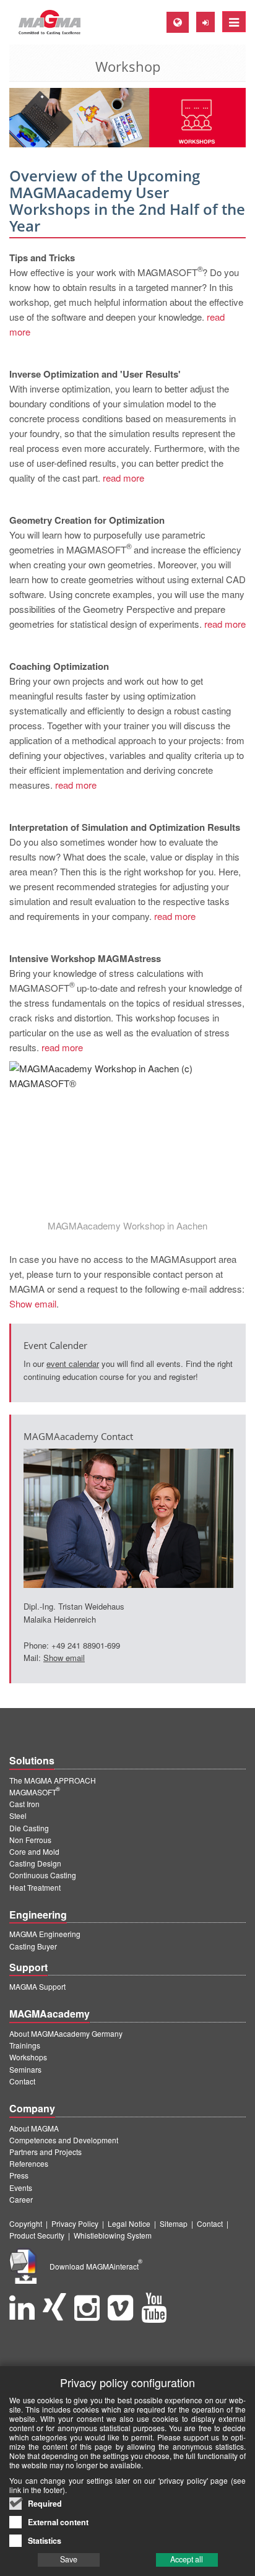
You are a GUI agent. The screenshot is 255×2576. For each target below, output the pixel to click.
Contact (22, 2081)
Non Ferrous (30, 1840)
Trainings (25, 2045)
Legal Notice (129, 2223)
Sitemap (174, 2223)
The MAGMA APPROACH (53, 1780)
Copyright (26, 2223)
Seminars (25, 2069)
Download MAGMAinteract (96, 2266)
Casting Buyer (33, 1946)
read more (123, 478)
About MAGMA (34, 2128)
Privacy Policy (75, 2223)
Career (21, 2199)
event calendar (73, 1364)
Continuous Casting (43, 1875)
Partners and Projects (45, 2152)
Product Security (37, 2235)
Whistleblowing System (113, 2235)
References (29, 2163)
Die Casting (29, 1828)
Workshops (28, 2057)
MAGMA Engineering (45, 1934)
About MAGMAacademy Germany (66, 2033)
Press (19, 2175)
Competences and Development (64, 2140)
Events (21, 2188)
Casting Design (35, 1863)
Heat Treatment (35, 1887)
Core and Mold (34, 1851)
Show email (33, 1303)
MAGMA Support (37, 1986)
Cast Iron (24, 1804)
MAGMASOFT (35, 1792)
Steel (18, 1815)
